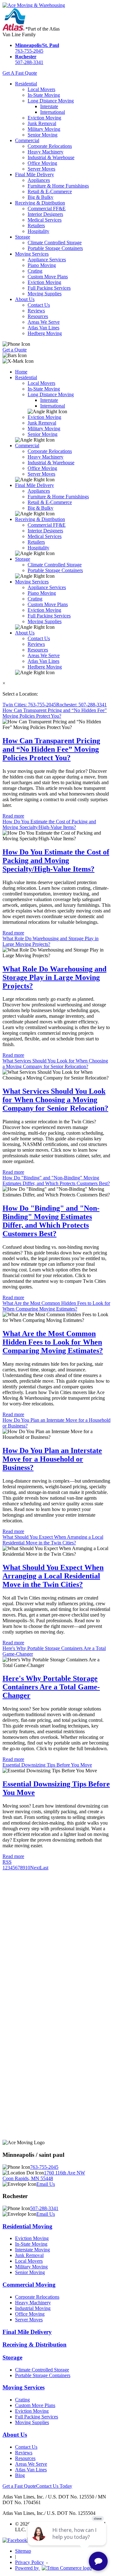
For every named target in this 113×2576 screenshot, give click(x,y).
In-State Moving (44, 95)
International (53, 112)
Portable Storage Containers (55, 248)
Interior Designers (45, 214)
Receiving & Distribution (40, 203)
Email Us (46, 2184)
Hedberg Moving (45, 333)
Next (35, 1868)
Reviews (36, 311)
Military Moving (44, 129)
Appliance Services (47, 260)
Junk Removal (42, 123)
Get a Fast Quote (19, 2486)
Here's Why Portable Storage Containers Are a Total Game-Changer (51, 1687)
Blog (20, 2475)
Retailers (36, 226)
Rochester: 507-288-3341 (81, 705)
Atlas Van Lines (43, 328)
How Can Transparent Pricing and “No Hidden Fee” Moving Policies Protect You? (55, 713)
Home (21, 372)
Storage (23, 237)
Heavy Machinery (46, 152)
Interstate (49, 106)
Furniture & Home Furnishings (58, 186)
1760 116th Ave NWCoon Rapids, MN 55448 (44, 2176)
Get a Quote (15, 350)
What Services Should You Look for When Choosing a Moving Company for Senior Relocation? (55, 1064)
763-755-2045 (37, 48)
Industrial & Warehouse (51, 157)
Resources (38, 316)
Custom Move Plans (48, 277)
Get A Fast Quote (20, 73)
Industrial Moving (33, 2308)
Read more (13, 816)
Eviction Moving (44, 118)
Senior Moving (43, 135)
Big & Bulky (40, 197)
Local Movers (41, 89)
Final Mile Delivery (35, 174)
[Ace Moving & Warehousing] (34, 5)
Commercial (27, 140)
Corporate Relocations (50, 146)
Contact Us (39, 305)
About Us (25, 299)
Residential (26, 84)
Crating (35, 271)
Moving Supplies (45, 294)
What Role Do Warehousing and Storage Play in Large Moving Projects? (54, 977)
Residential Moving (27, 2226)
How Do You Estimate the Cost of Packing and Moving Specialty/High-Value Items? (49, 824)
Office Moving (42, 163)
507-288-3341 (29, 59)
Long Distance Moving (51, 101)
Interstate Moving (32, 2250)
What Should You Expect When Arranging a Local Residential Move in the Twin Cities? (53, 1540)
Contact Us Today (54, 2486)
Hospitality (38, 231)
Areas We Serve (44, 322)
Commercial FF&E (47, 208)
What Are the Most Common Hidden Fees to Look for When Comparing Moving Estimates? (56, 1306)
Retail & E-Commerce (50, 191)
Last (44, 1868)
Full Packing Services (49, 288)
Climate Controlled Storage (55, 243)
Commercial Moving (29, 2285)
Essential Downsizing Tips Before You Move (47, 1765)
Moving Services (32, 254)
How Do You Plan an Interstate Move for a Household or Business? (52, 1459)
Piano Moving (42, 265)
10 (28, 1868)
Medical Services (45, 220)
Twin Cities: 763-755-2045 (29, 705)
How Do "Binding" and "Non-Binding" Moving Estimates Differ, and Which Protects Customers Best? (56, 1181)
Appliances (39, 180)
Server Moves (41, 169)
